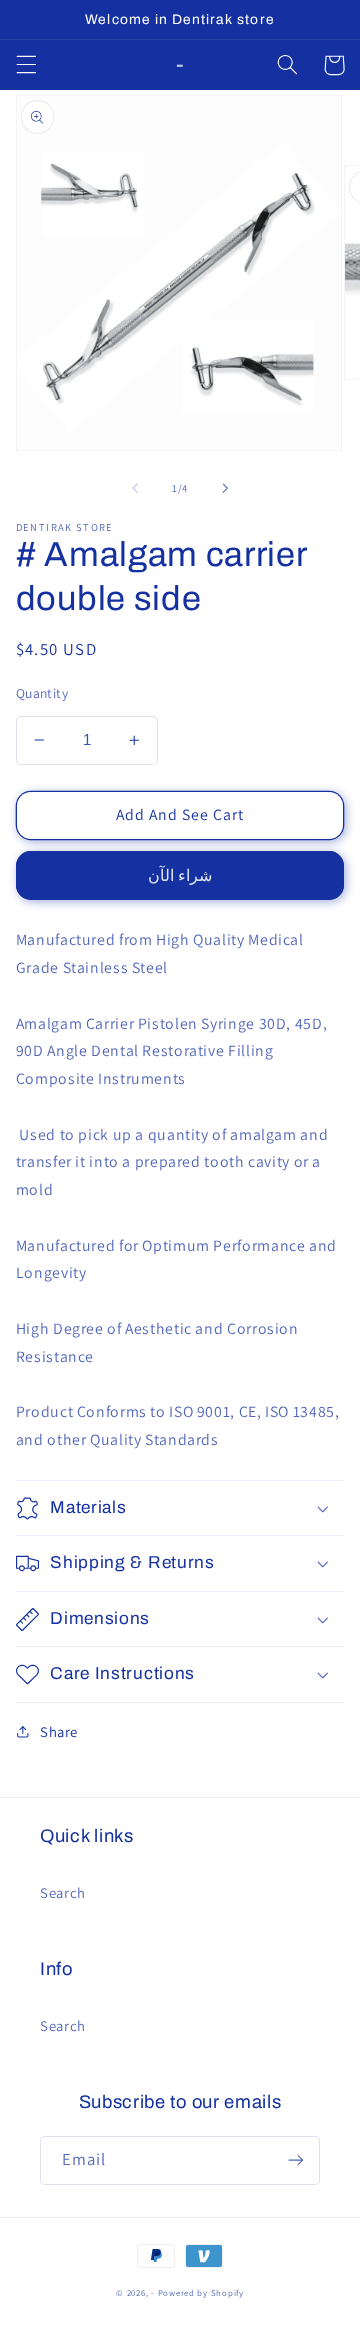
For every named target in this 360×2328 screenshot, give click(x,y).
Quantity (42, 693)
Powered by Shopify (201, 2293)
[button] (26, 65)
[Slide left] (135, 488)
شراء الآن (180, 875)
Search (63, 1892)
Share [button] (59, 1731)
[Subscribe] (296, 2160)
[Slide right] (225, 488)
